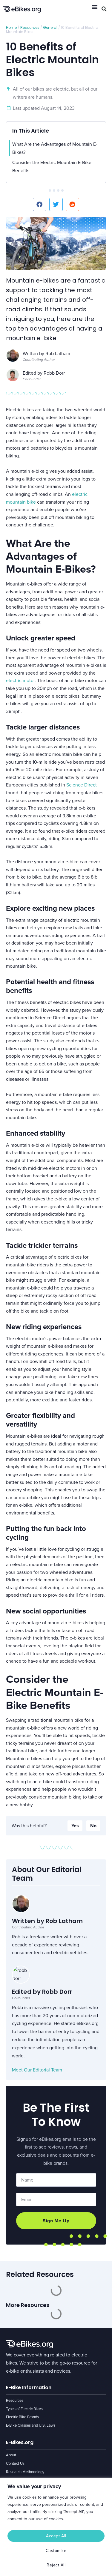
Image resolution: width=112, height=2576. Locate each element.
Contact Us (15, 2463)
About (11, 2455)
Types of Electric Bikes (24, 2409)
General (50, 27)
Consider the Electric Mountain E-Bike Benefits (52, 166)
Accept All (56, 2536)
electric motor (20, 680)
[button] (104, 9)
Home (11, 27)
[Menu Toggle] (95, 7)
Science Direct (82, 785)
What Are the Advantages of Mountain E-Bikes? (55, 148)
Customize (56, 2551)
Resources (30, 27)
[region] (56, 2527)
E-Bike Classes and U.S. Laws (31, 2425)
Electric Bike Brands (22, 2417)
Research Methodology (25, 2472)
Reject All (56, 2565)
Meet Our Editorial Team (37, 2070)
